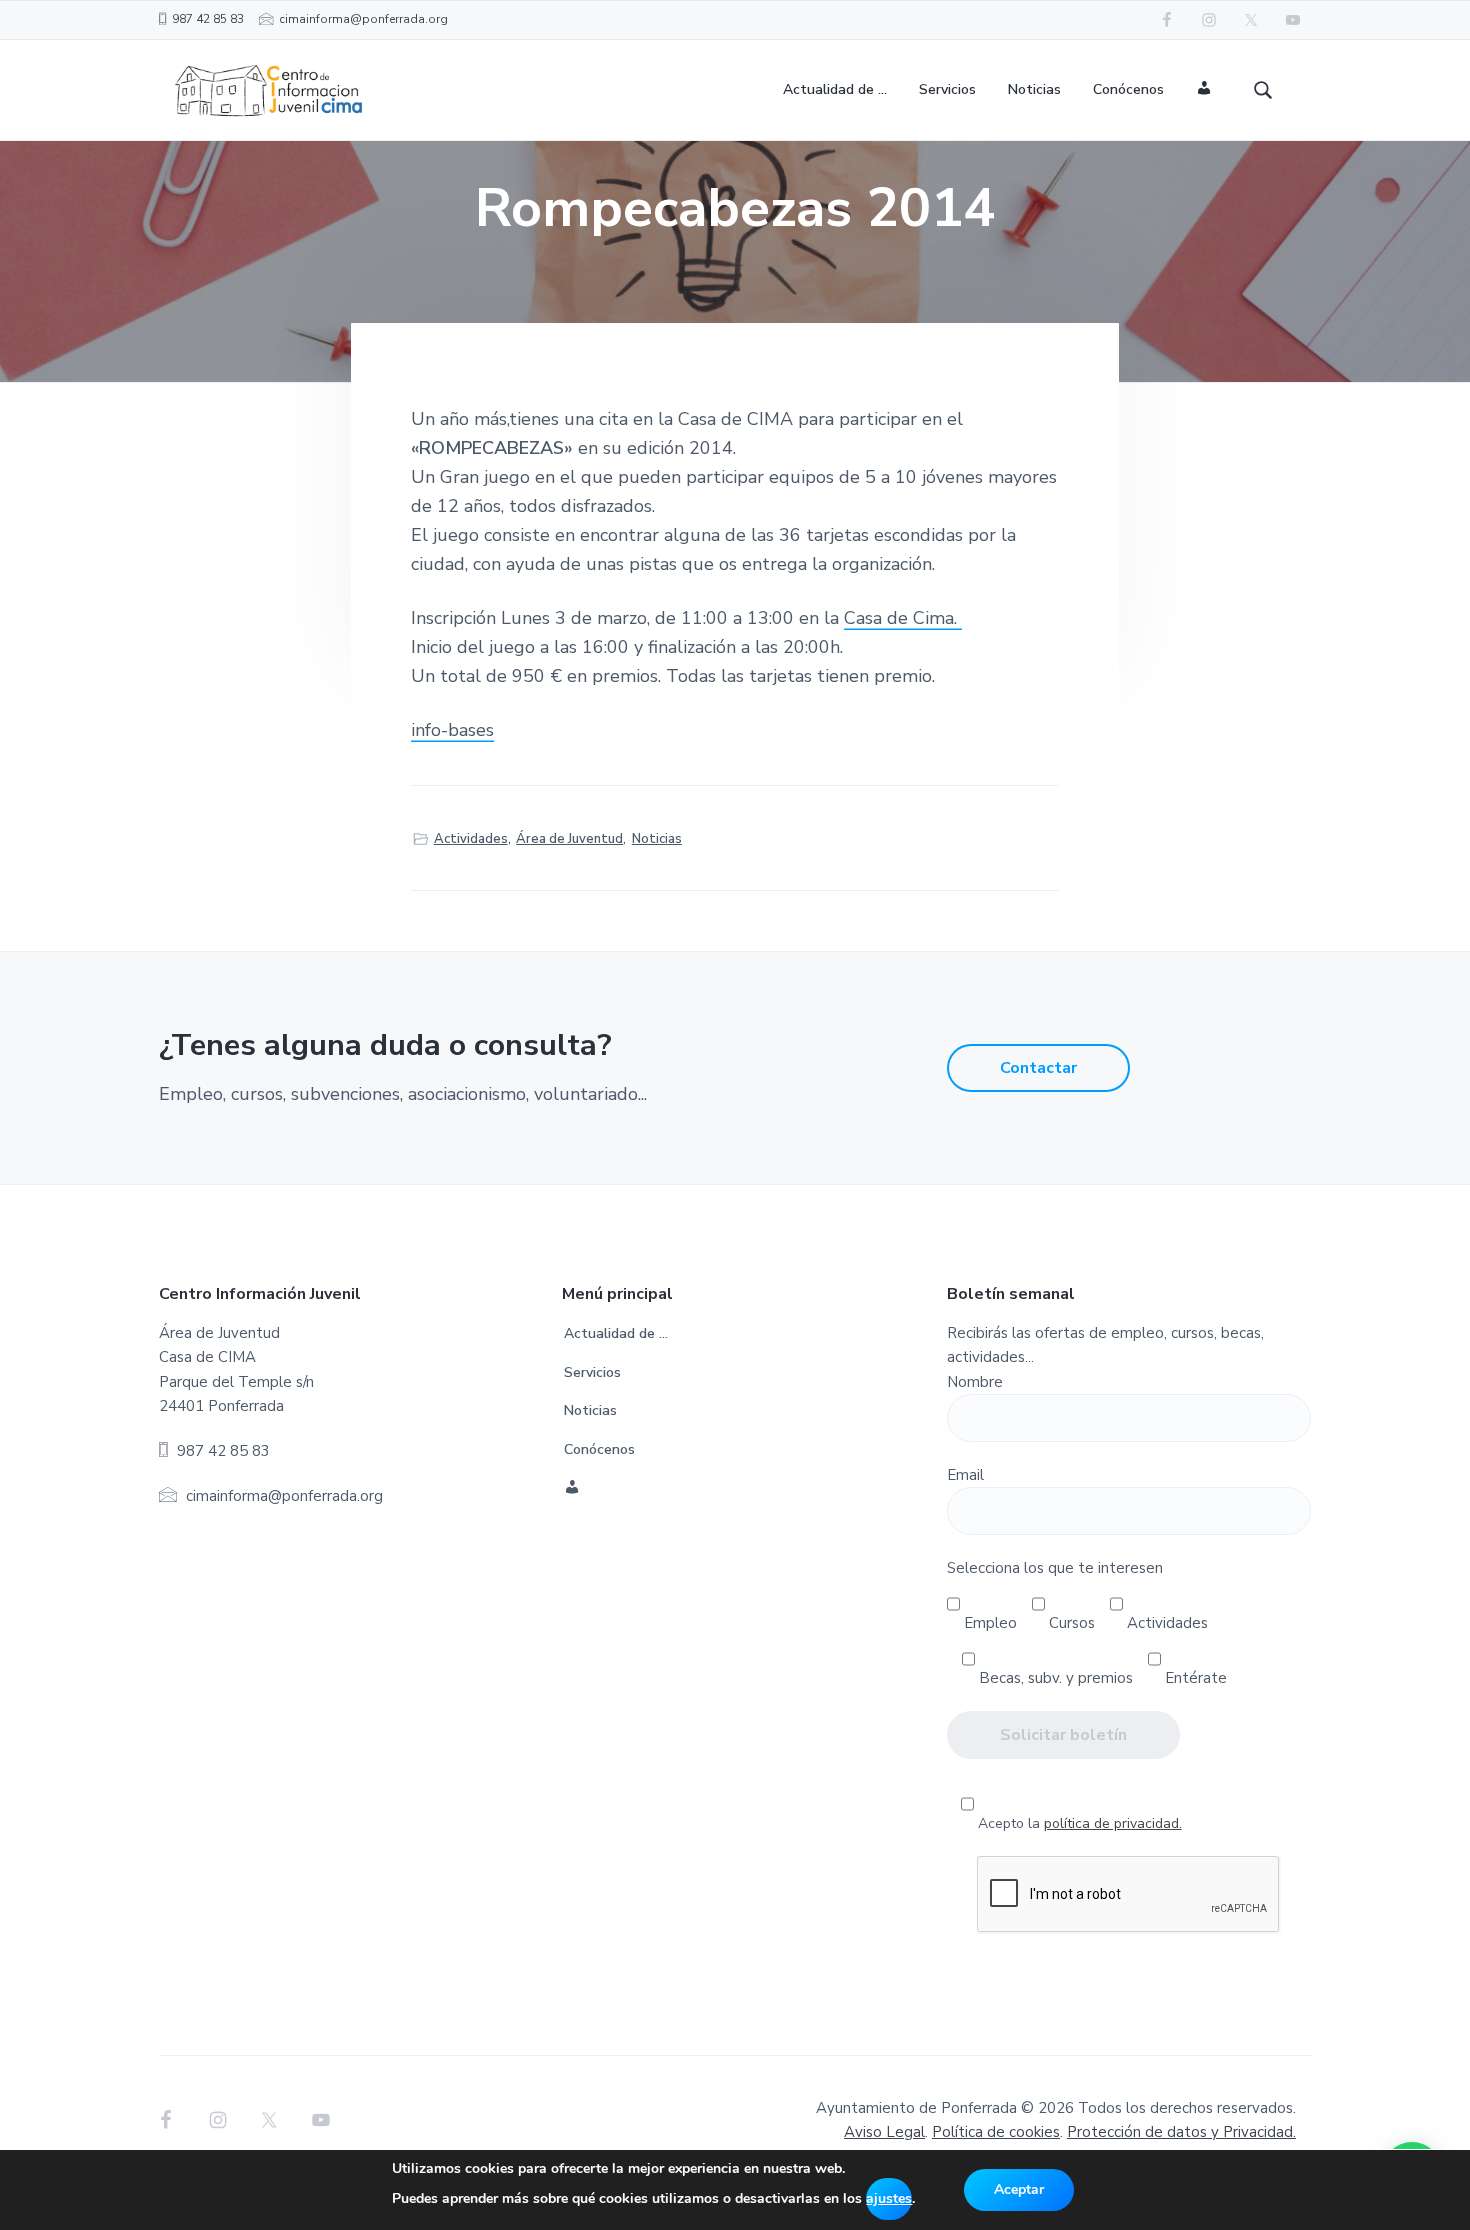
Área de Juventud (569, 839)
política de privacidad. (1113, 1823)
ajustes (889, 2198)
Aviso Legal (884, 2132)
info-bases (452, 730)
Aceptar (1019, 2189)
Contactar (1038, 1068)
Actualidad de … (616, 1333)
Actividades (471, 839)
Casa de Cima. (903, 618)
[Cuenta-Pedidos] (1204, 90)
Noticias (657, 839)
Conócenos (599, 1449)
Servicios (592, 1372)
